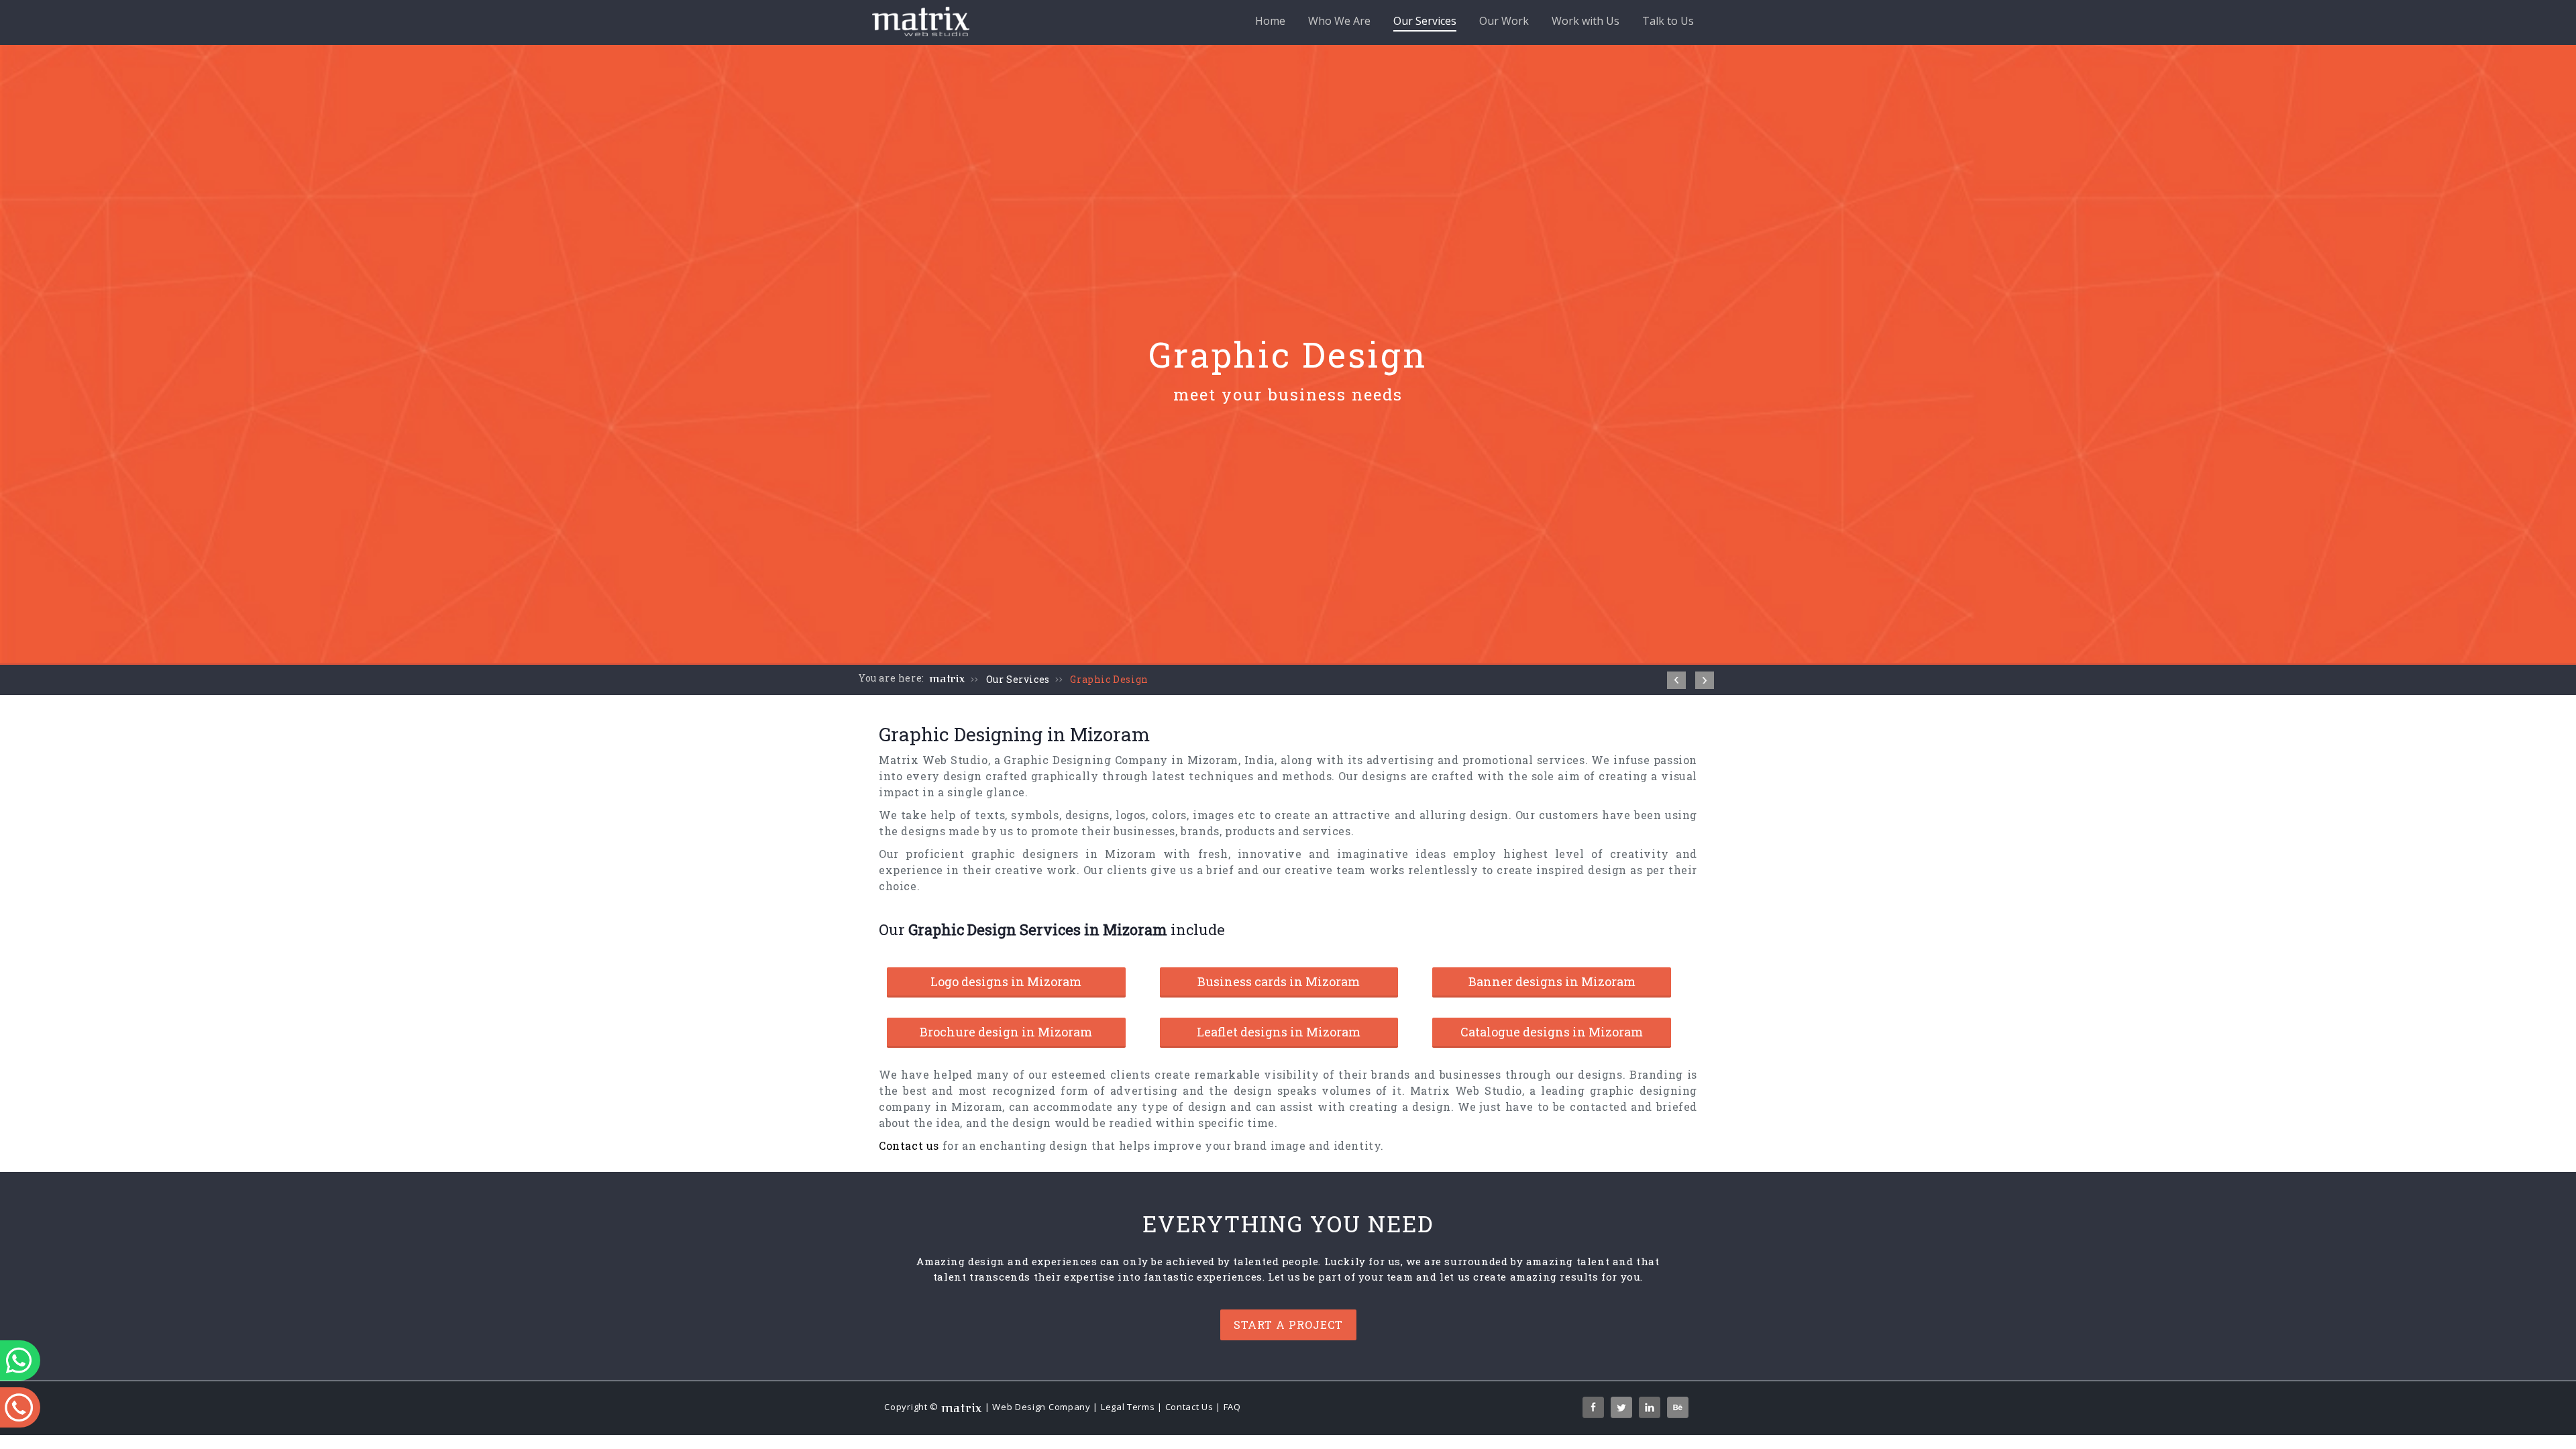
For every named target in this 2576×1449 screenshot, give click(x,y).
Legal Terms (1128, 1407)
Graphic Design (1109, 679)
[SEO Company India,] (1705, 680)
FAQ (1232, 1407)
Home (1270, 21)
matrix (948, 679)
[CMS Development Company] (1676, 680)
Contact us (909, 1145)
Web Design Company (1041, 1407)
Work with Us (1586, 21)
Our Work (1504, 21)
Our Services (1425, 21)
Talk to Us (1668, 21)
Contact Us (1189, 1407)
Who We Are (1339, 21)
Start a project (1288, 1325)
